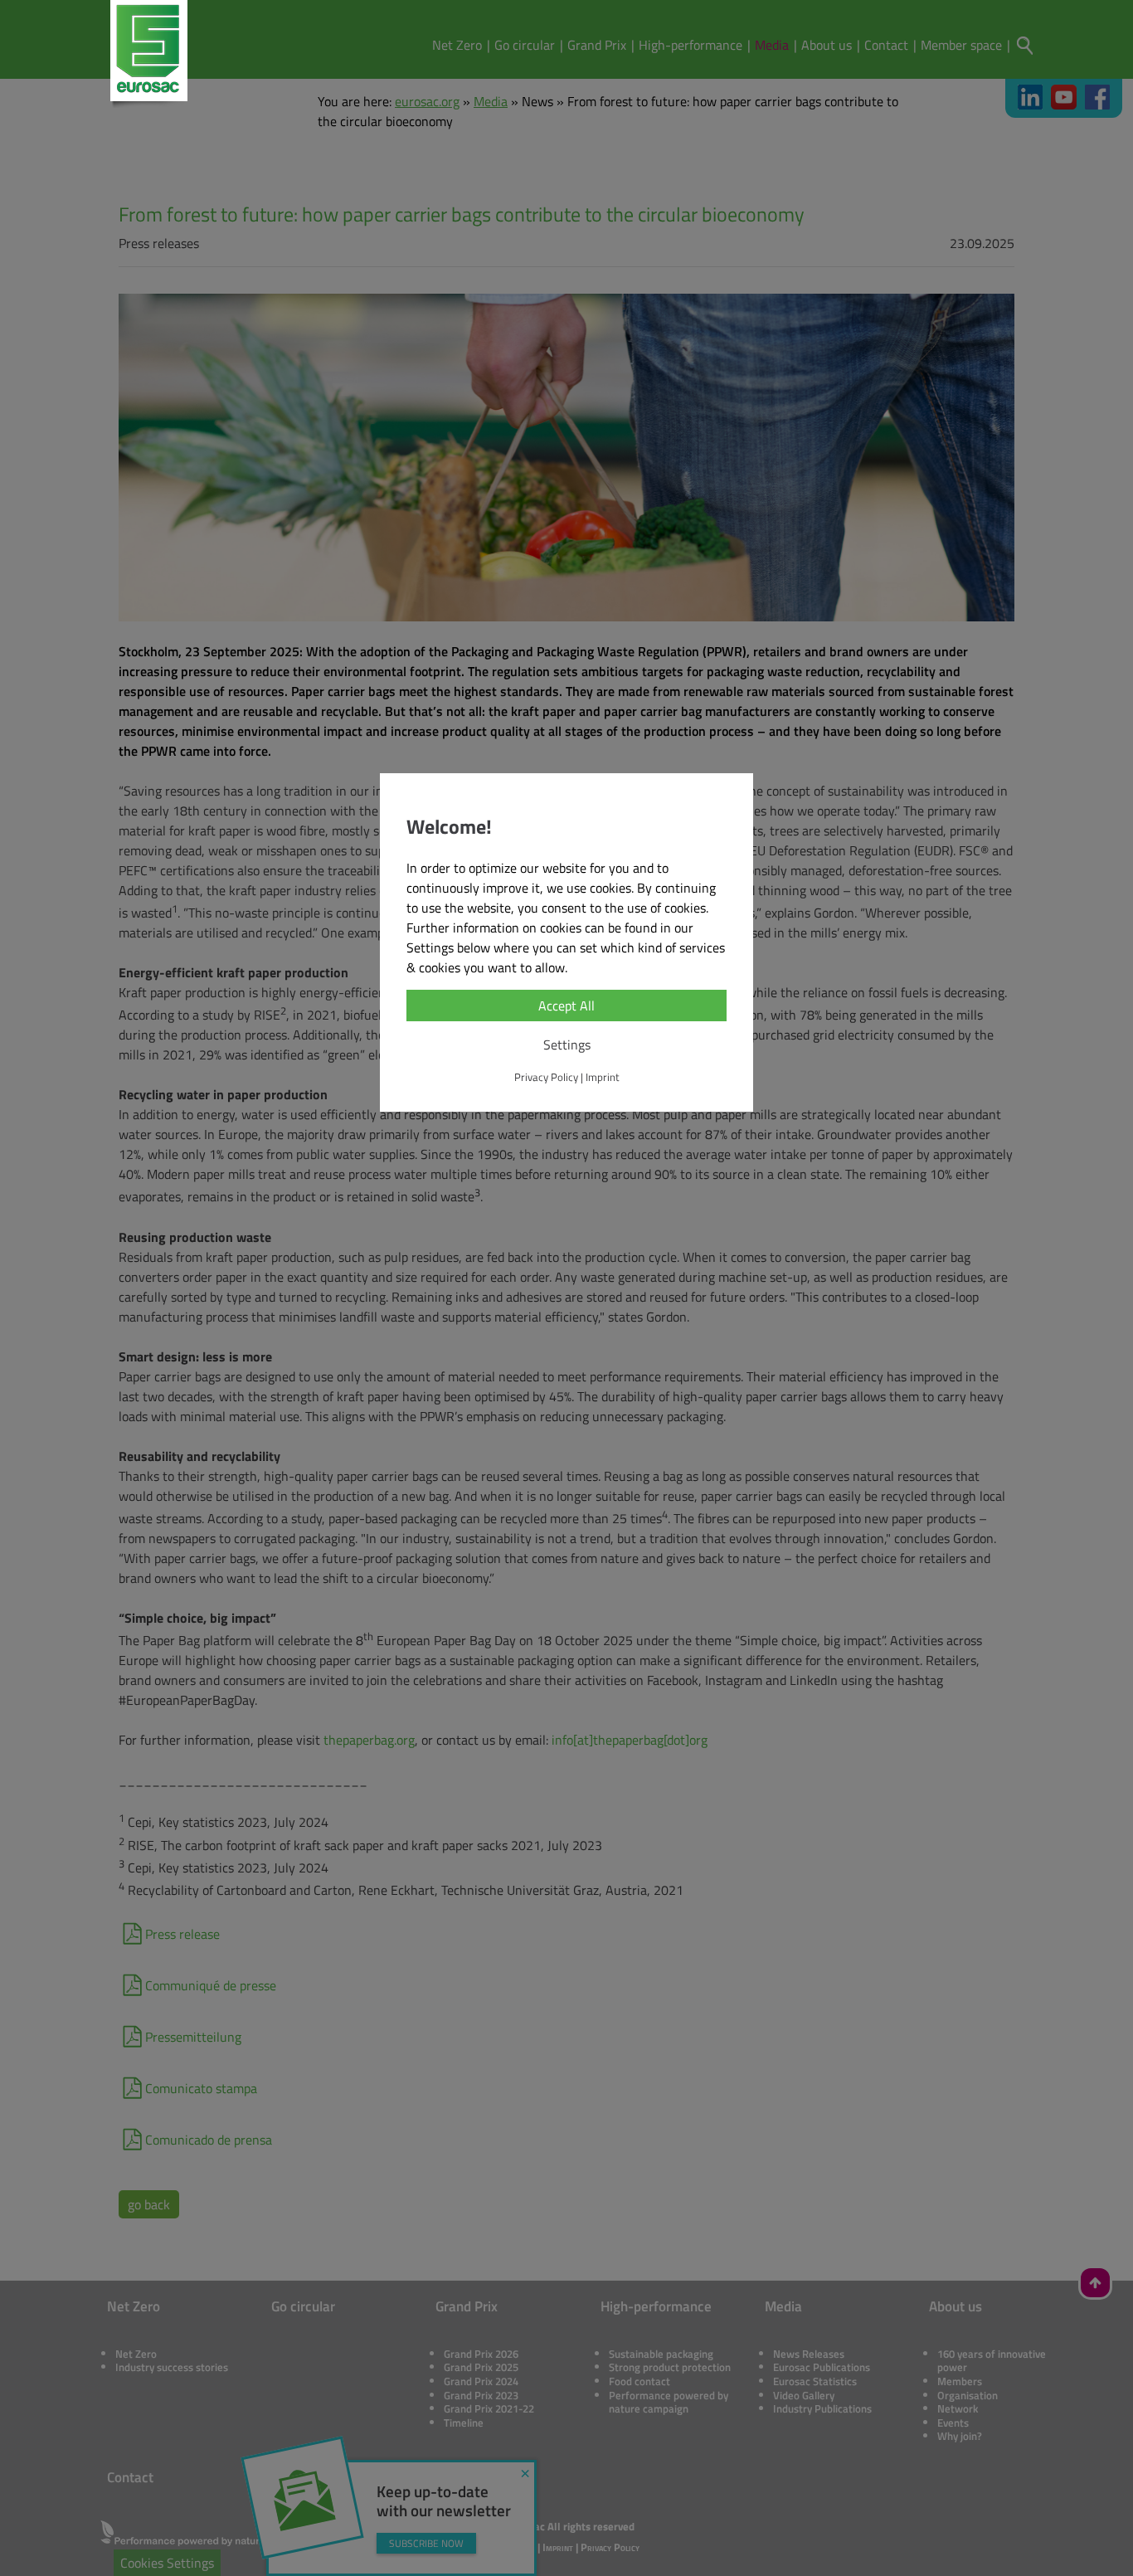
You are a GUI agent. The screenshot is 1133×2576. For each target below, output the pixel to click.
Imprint (603, 1077)
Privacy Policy (546, 1077)
